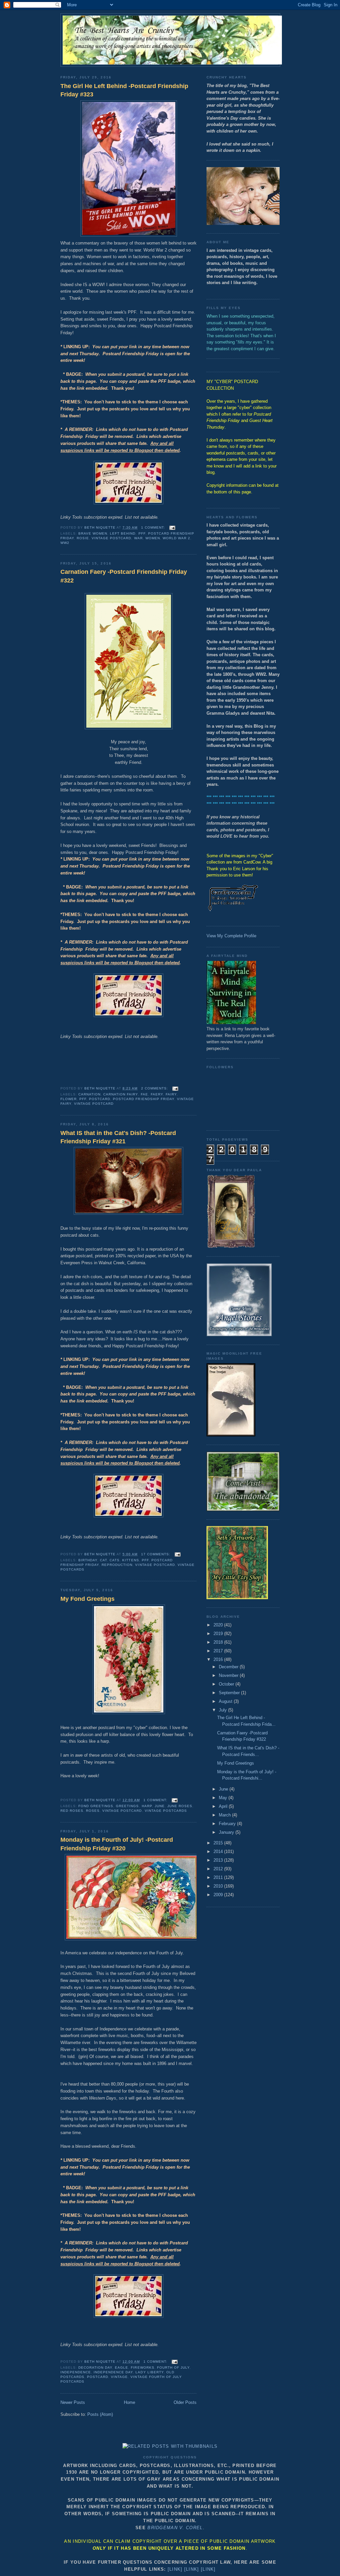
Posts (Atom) (100, 2414)
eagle (122, 2368)
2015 (219, 1843)
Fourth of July (173, 2368)
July (223, 1710)
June (160, 1806)
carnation (89, 1094)
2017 (219, 1651)
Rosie (83, 538)
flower (69, 1099)
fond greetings (96, 1806)
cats (115, 1560)
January (227, 1832)
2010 (219, 1886)
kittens (130, 1560)
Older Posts (185, 2402)
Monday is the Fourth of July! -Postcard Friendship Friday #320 (117, 1844)
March (225, 1815)
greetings (127, 1806)
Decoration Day (95, 2368)
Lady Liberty (149, 2372)
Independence (76, 2372)
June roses (180, 1806)
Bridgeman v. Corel (175, 2528)
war (138, 538)
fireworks (142, 2368)
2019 (219, 1634)
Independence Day (113, 2372)
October (227, 1684)
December (229, 1667)
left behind (123, 533)
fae (144, 1094)
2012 (219, 1869)
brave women (93, 533)
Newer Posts (73, 2402)
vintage (119, 2377)
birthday (88, 1560)
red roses (72, 1811)
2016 (219, 1659)
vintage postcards (166, 1811)
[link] (175, 2569)
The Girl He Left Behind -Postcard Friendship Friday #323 (124, 90)
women (153, 538)
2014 (219, 1852)
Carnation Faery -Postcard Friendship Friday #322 (124, 576)
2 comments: (155, 1088)
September (230, 1693)
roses (93, 1811)
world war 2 (176, 538)
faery (157, 1094)
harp (147, 1806)
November (229, 1675)
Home (129, 2402)
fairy (171, 1094)
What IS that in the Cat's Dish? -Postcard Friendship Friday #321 (118, 1137)
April (224, 1806)
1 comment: (154, 527)
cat (103, 1560)
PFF (142, 533)
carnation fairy (121, 1094)
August (226, 1701)
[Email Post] (172, 527)
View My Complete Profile (231, 936)
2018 (219, 1642)
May (224, 1798)
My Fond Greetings (87, 1599)
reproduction (117, 1565)
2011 (219, 1877)
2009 (219, 1895)
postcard (100, 1099)
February (228, 1824)
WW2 (65, 543)
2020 (219, 1625)
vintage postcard (111, 538)
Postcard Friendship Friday (143, 1099)
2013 (219, 1860)
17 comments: (156, 1554)
